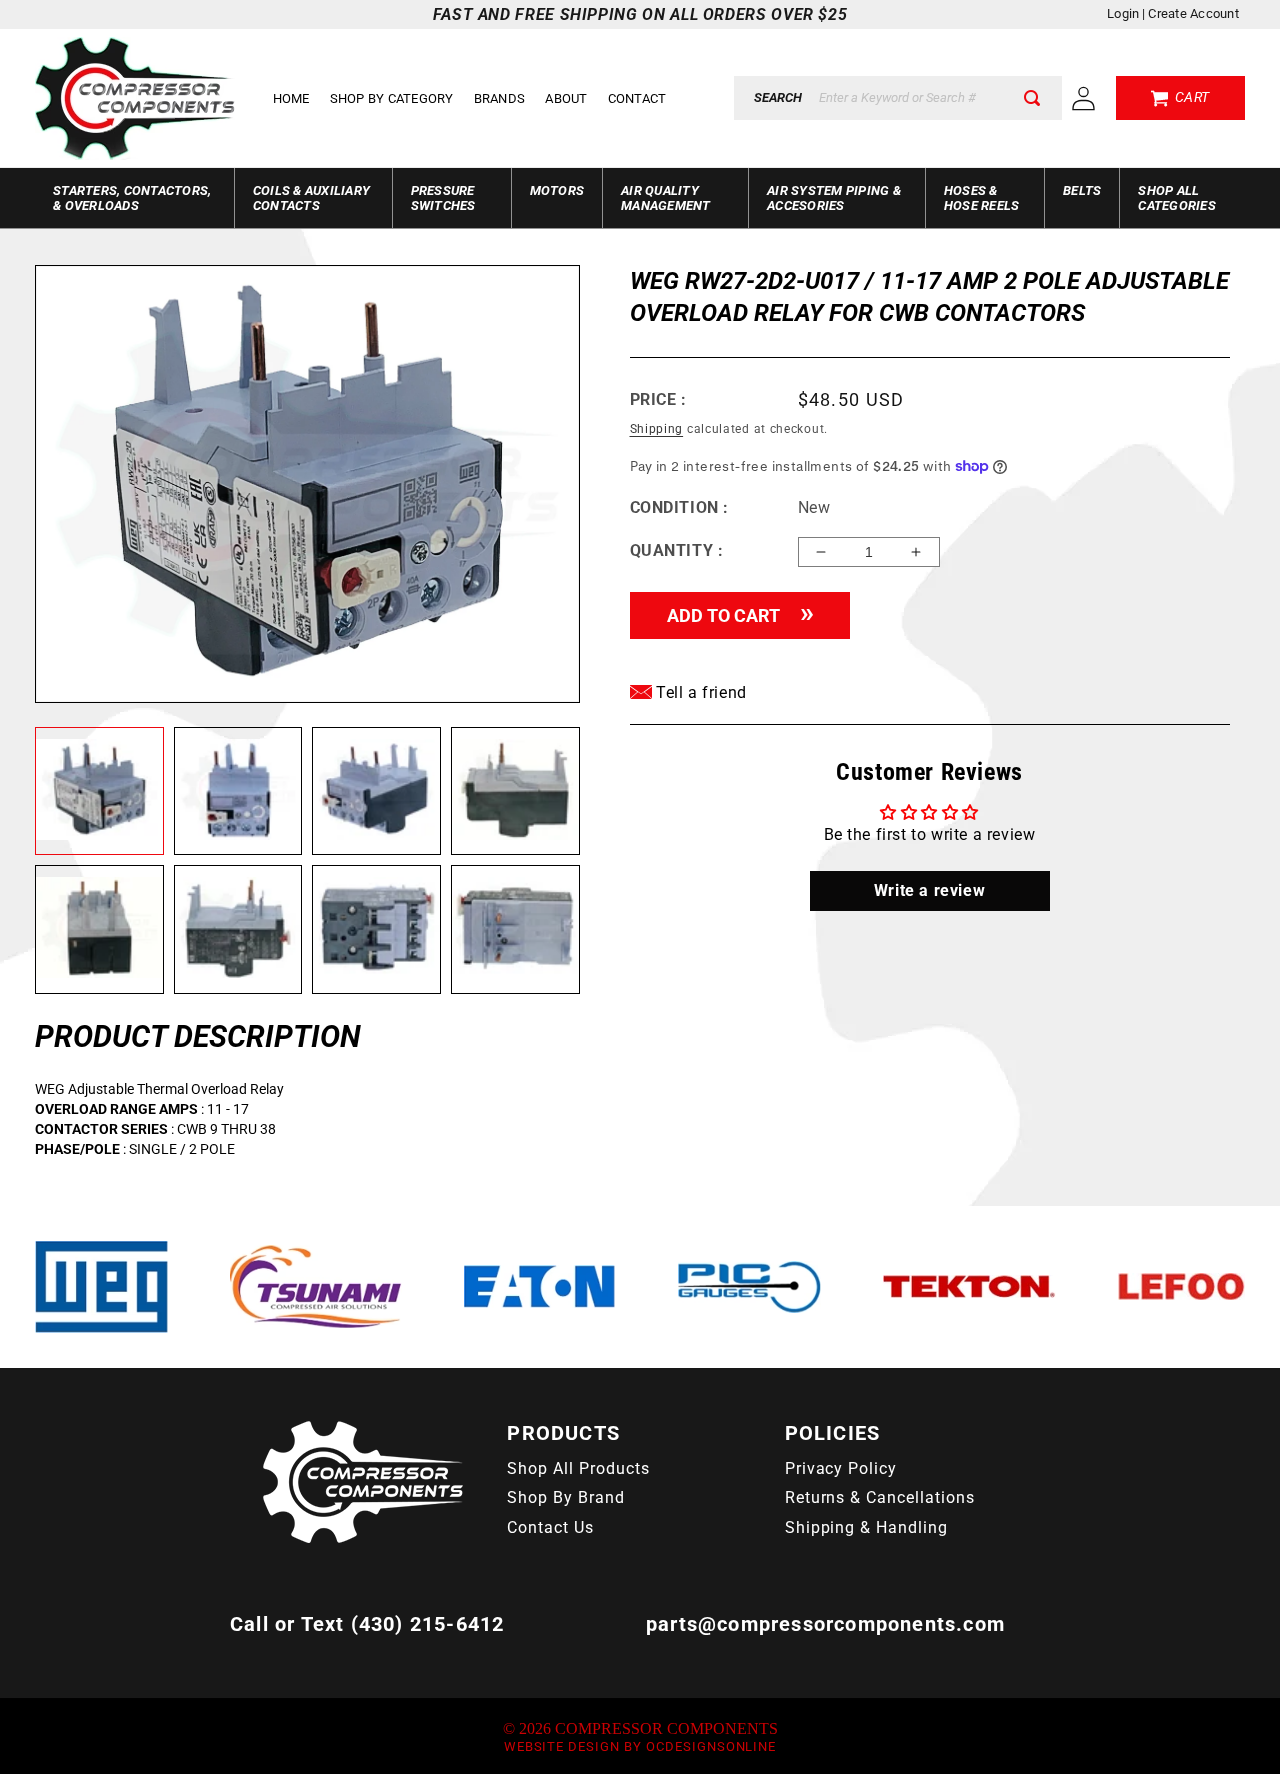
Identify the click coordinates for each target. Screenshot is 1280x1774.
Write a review (929, 890)
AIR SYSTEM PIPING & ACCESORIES (834, 198)
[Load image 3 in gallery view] (376, 791)
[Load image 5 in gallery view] (99, 929)
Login (1123, 13)
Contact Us (550, 1527)
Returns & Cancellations (880, 1497)
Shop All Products (578, 1468)
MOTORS (557, 190)
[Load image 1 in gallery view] (99, 791)
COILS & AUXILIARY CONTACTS (311, 198)
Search (778, 97)
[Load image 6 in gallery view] (238, 929)
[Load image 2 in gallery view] (238, 791)
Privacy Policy (841, 1468)
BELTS (1082, 190)
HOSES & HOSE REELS (982, 198)
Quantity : (677, 550)
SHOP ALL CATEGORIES (1177, 198)
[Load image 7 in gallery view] (376, 929)
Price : (658, 399)
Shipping (657, 429)
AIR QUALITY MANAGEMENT (666, 198)
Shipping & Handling (866, 1527)
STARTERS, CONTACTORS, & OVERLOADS (132, 198)
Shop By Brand (565, 1497)
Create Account (1193, 13)
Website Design (562, 1746)
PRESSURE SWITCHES (443, 198)
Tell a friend (699, 692)
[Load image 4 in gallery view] (515, 791)
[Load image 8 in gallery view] (515, 929)
